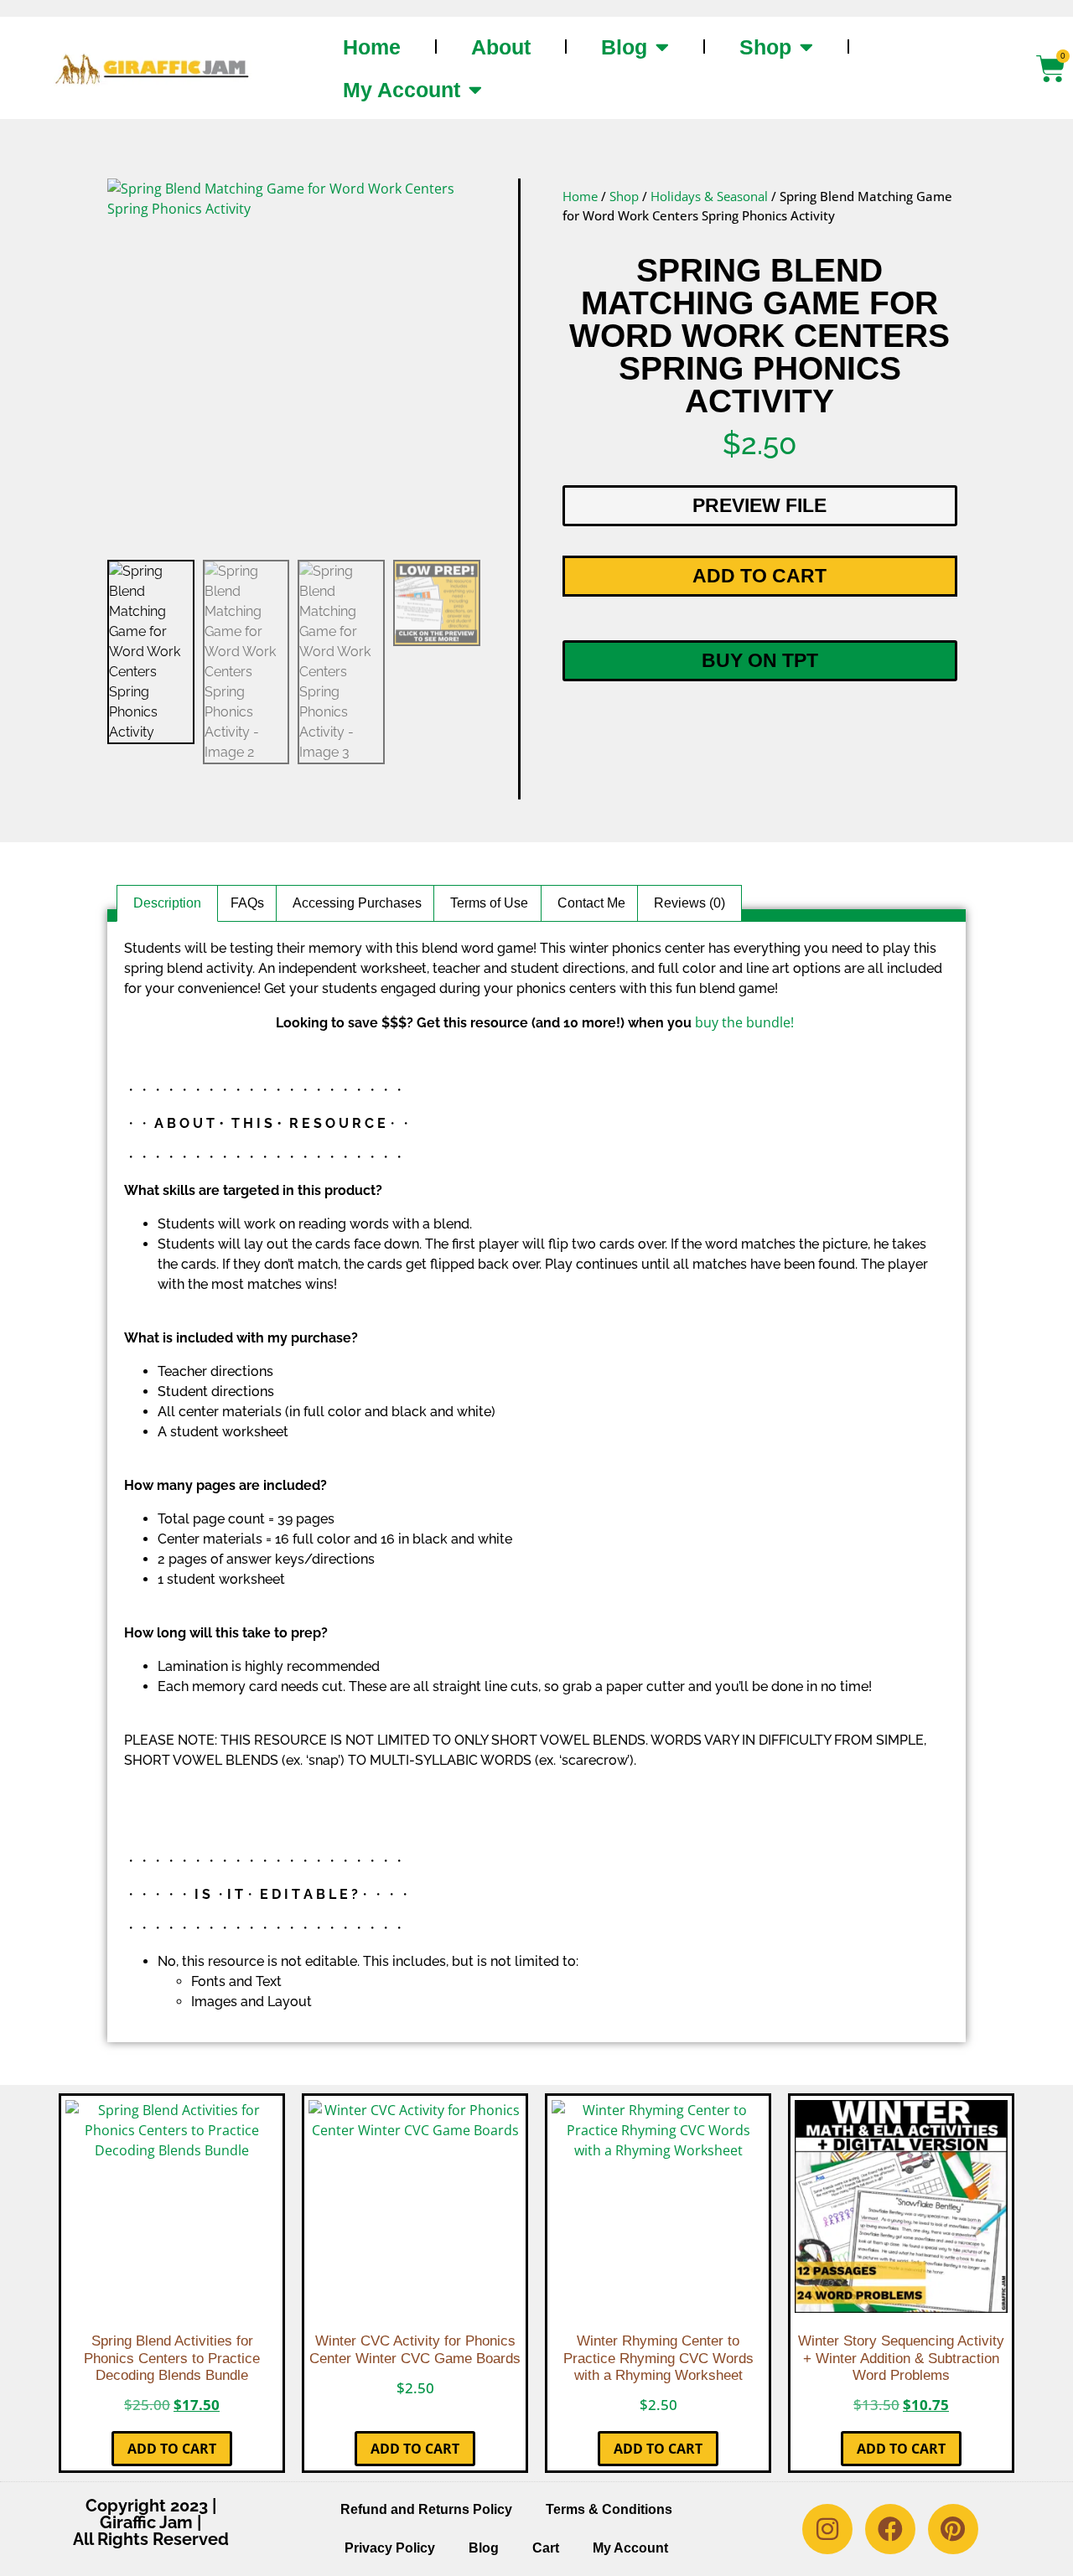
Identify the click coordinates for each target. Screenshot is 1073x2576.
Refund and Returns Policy (426, 2509)
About (501, 47)
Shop (765, 47)
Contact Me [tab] (591, 903)
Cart (546, 2548)
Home (372, 47)
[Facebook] (890, 2529)
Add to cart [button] (172, 2449)
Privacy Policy (390, 2548)
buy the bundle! (744, 1022)
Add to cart (759, 576)
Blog (624, 47)
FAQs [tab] (247, 903)
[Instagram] (827, 2529)
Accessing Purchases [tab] (357, 903)
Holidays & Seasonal (709, 196)
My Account (402, 90)
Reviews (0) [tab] (689, 903)
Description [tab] (167, 903)
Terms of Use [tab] (489, 903)
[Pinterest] (953, 2529)
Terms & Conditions (609, 2509)
